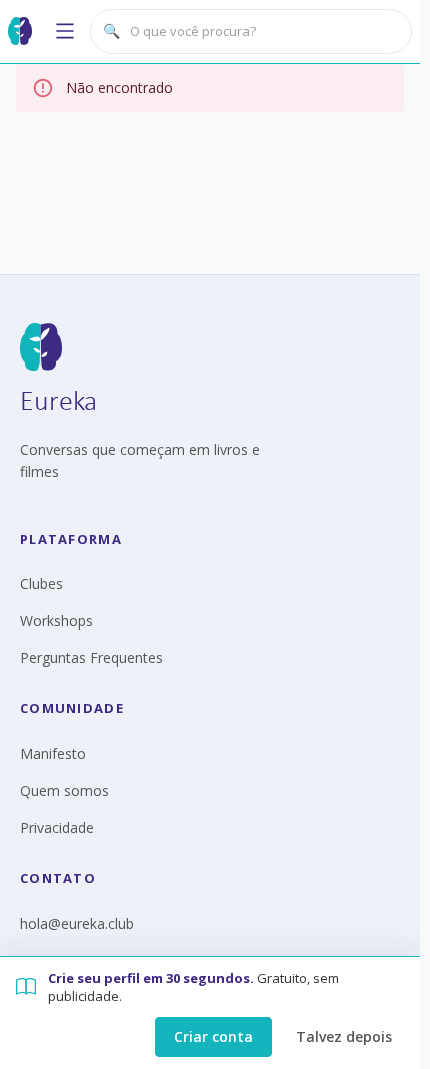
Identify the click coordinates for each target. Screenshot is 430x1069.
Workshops (56, 620)
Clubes (41, 583)
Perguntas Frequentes (91, 657)
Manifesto (53, 753)
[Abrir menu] (65, 31)
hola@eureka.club (77, 923)
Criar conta (213, 1036)
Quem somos (64, 790)
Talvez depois (344, 1036)
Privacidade (57, 827)
